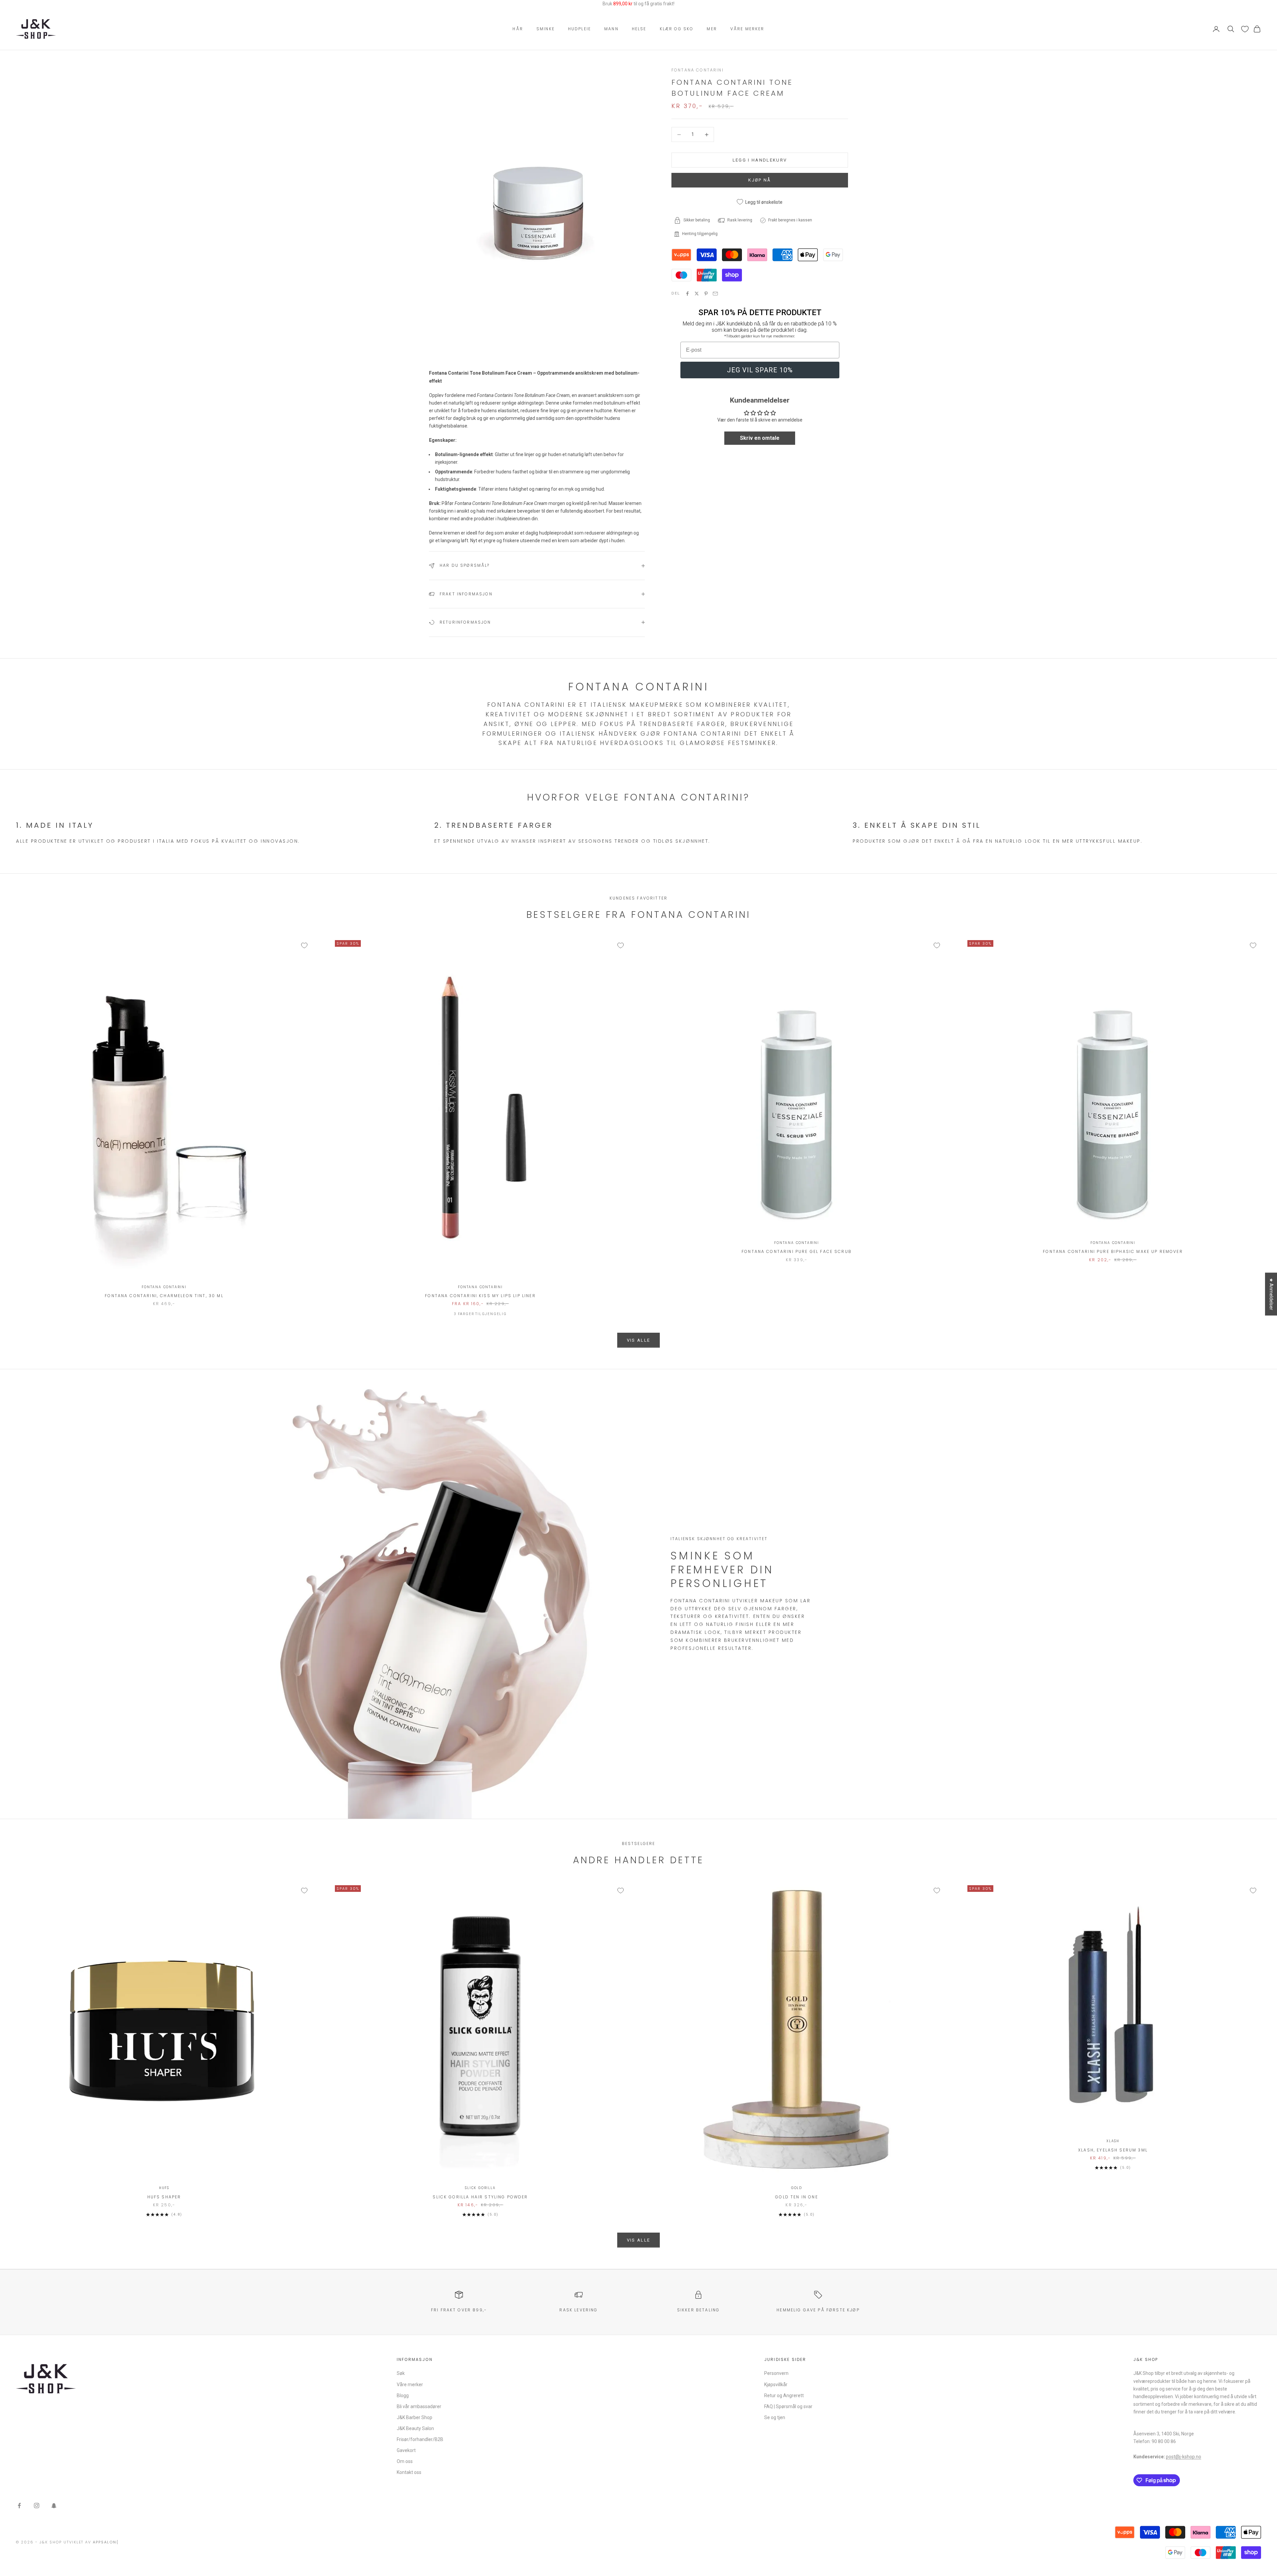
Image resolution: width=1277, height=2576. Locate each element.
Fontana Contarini (698, 70)
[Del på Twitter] (697, 294)
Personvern (776, 2373)
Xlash (1113, 2141)
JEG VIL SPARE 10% (760, 370)
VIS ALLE (639, 1340)
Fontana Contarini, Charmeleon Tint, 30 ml (164, 1296)
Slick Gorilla (480, 2188)
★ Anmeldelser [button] (1271, 1294)
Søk (401, 2373)
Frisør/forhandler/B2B (420, 2439)
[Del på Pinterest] (706, 294)
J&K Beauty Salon (415, 2428)
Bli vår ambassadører (419, 2406)
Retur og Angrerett (784, 2395)
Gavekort (406, 2450)
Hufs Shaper (164, 2197)
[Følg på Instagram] (37, 2506)
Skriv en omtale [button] (760, 438)
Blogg (403, 2395)
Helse (639, 29)
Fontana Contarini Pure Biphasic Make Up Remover (1113, 1251)
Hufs (164, 2188)
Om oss (405, 2461)
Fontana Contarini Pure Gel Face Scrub (797, 1251)
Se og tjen (775, 2417)
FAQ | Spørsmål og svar (788, 2406)
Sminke (546, 29)
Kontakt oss (409, 2472)
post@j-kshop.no (1184, 2457)
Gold (797, 2188)
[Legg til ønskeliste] (304, 945)
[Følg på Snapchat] (54, 2506)
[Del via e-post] (715, 294)
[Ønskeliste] (1245, 29)
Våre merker (747, 29)
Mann (611, 29)
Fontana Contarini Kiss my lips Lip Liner (480, 1296)
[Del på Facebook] (687, 294)
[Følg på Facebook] (19, 2506)
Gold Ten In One (796, 2197)
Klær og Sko (677, 29)
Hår (518, 29)
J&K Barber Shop (415, 2417)
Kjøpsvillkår (776, 2385)
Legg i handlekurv (760, 160)
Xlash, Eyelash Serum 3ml (1113, 2150)
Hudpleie (579, 29)
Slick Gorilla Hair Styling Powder (480, 2197)
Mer (712, 29)
